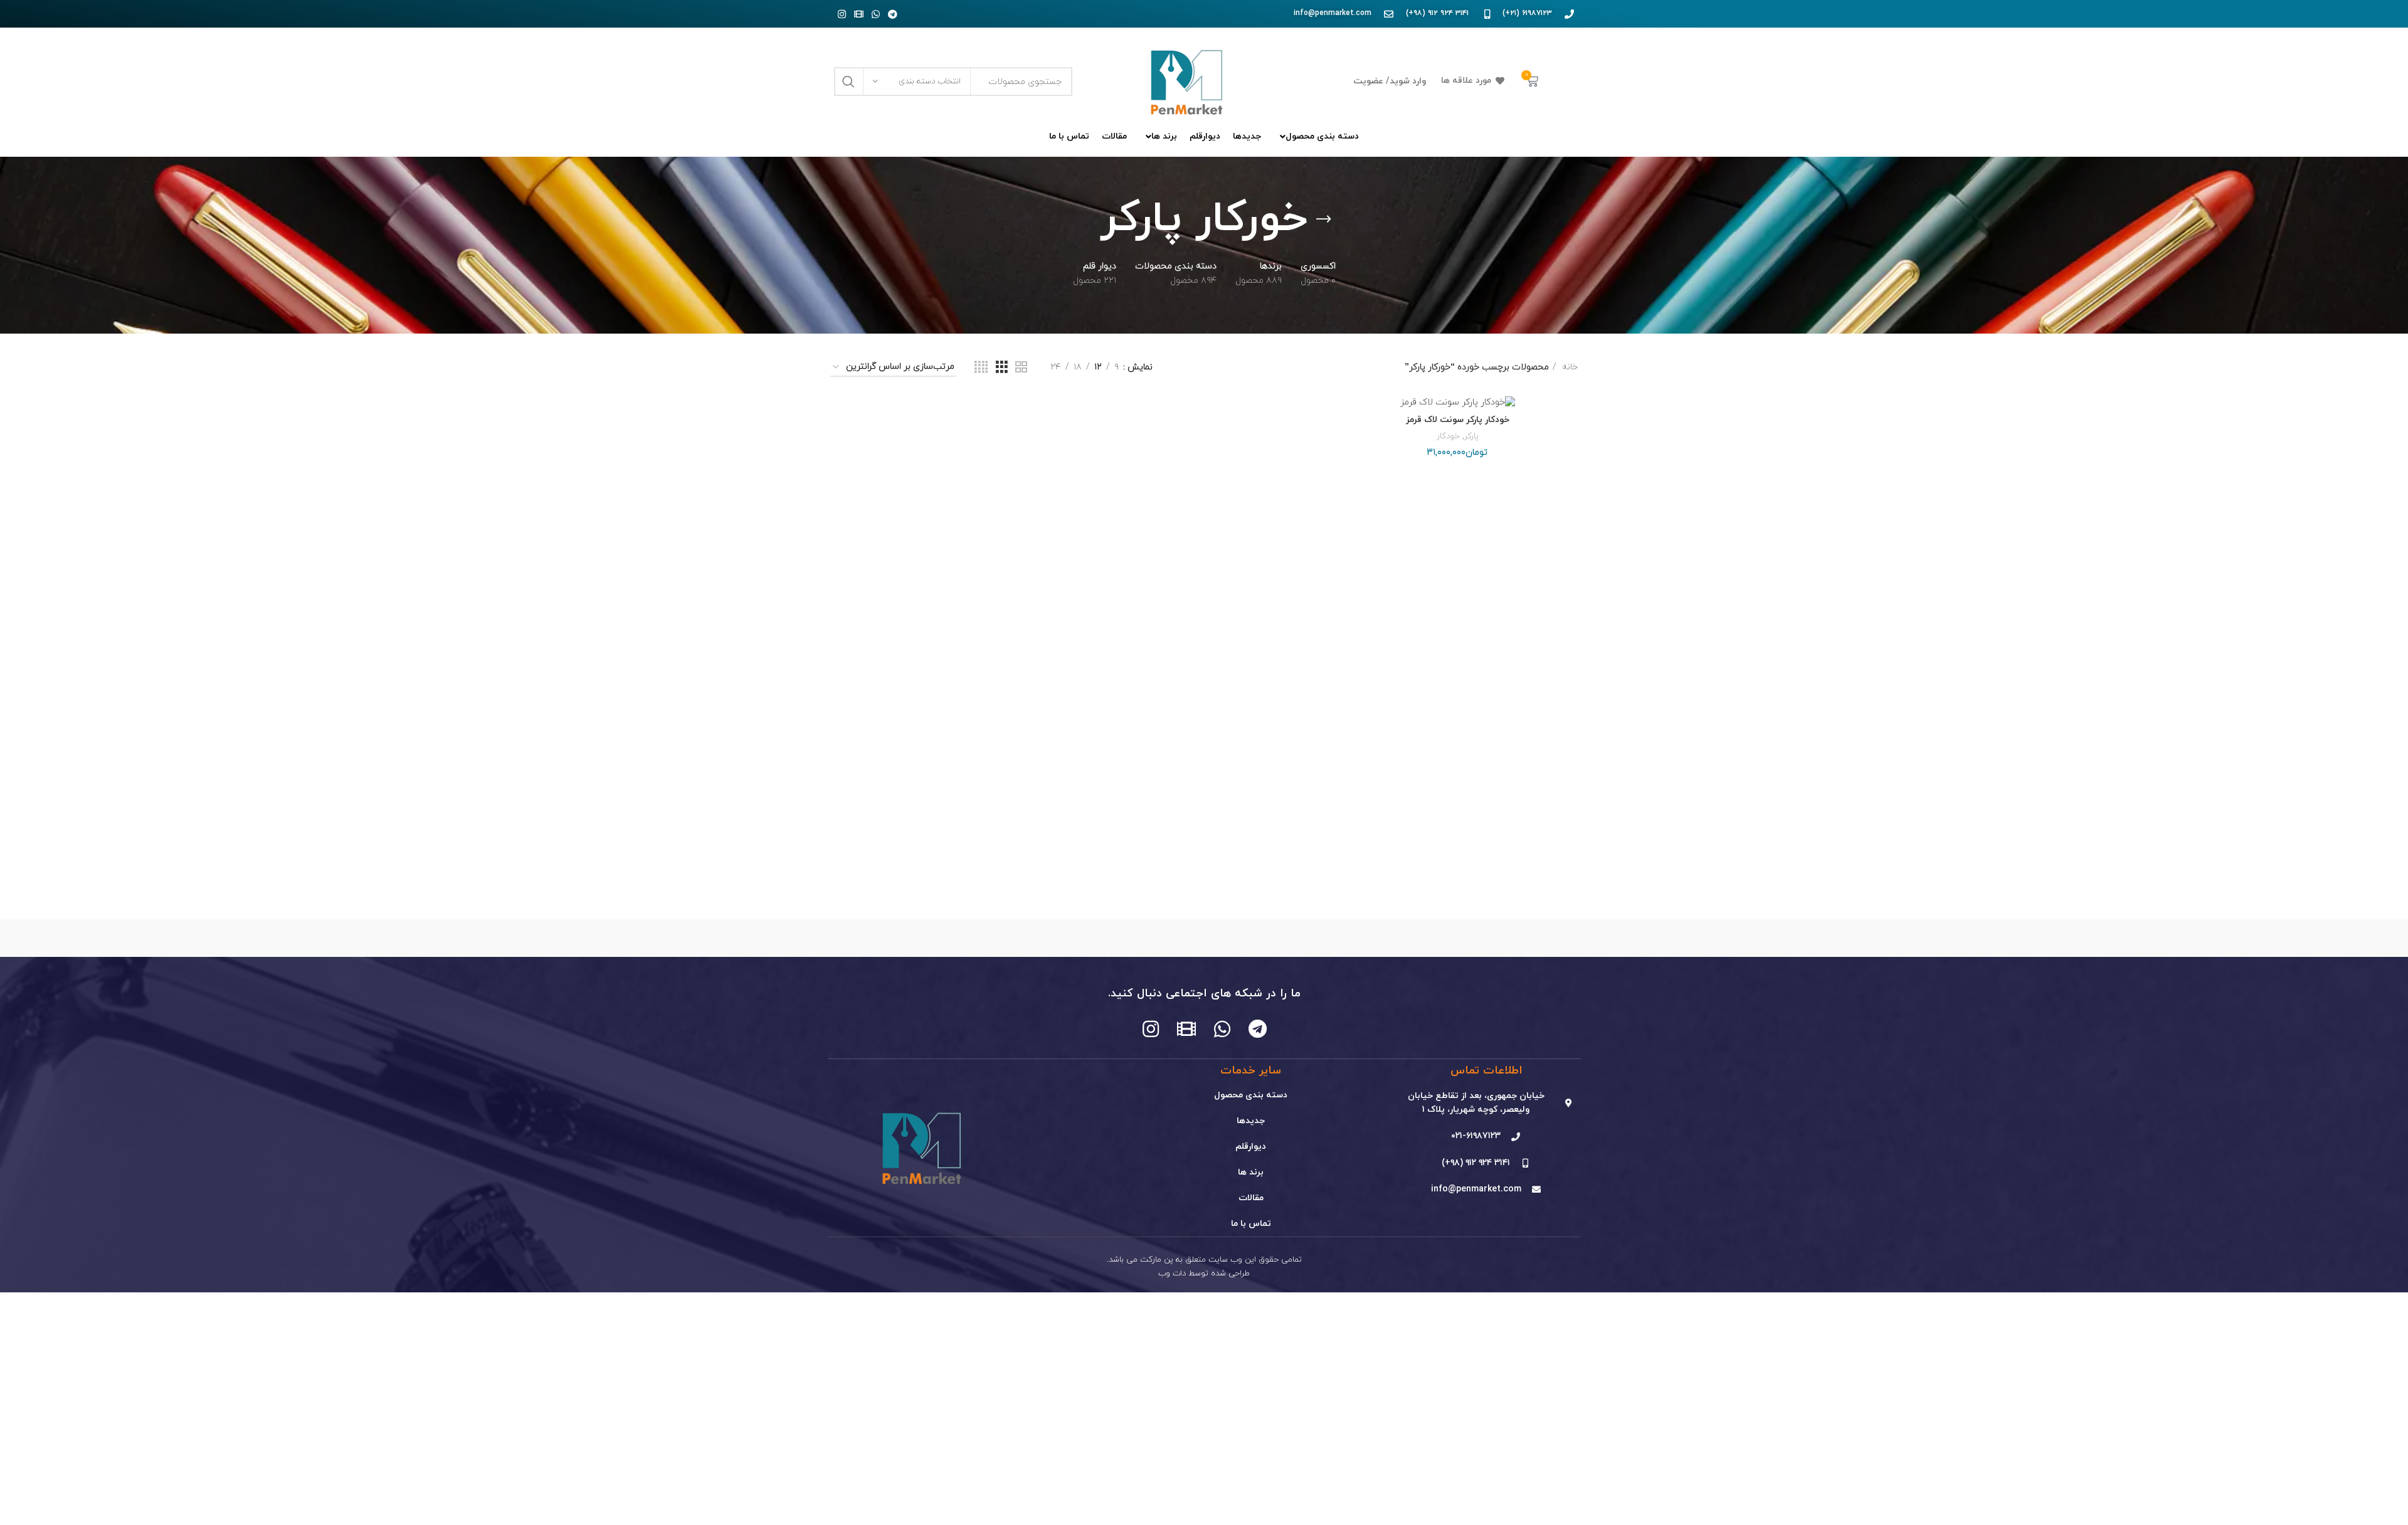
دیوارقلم (1251, 1147)
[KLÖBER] (1204, 938)
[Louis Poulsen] (1311, 938)
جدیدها (1251, 1121)
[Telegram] (892, 14)
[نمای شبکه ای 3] (1002, 368)
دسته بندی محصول (1251, 1095)
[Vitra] (1524, 938)
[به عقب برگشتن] (1324, 219)
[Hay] (990, 938)
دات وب (1172, 1274)
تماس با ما (1251, 1224)
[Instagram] (842, 14)
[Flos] (884, 938)
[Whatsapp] (875, 14)
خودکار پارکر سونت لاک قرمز (1458, 420)
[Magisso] (1417, 938)
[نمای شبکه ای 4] (981, 368)
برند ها (1251, 1172)
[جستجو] (848, 82)
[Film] (858, 14)
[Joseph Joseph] (1097, 938)
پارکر (1471, 436)
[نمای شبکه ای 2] (1021, 368)
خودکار (1448, 436)
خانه (1569, 367)
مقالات (1251, 1198)
